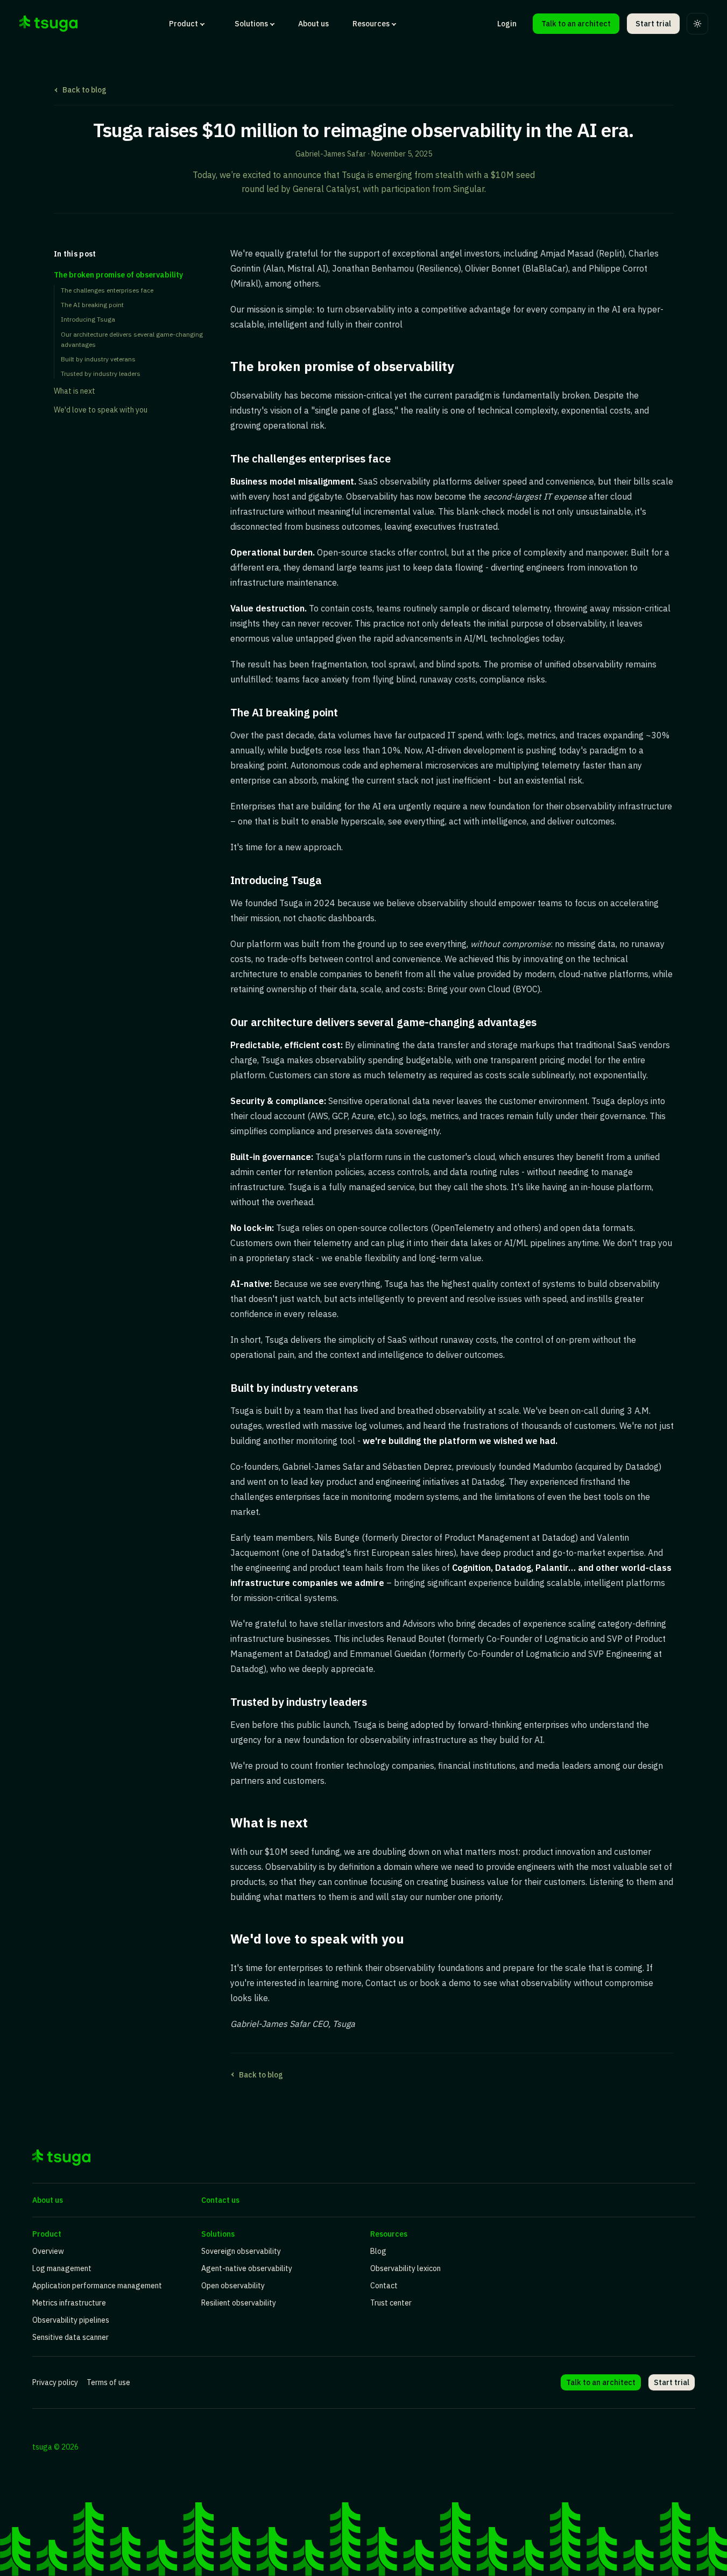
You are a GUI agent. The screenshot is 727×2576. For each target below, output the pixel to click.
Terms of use (108, 2382)
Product (183, 24)
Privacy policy (55, 2382)
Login (507, 24)
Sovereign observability (241, 2251)
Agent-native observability (247, 2268)
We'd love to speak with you (101, 410)
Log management (62, 2268)
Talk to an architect (576, 24)
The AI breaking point (92, 305)
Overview (48, 2251)
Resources (371, 24)
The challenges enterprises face (107, 290)
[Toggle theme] (697, 24)
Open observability (233, 2286)
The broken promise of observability (118, 275)
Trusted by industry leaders (101, 373)
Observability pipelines (71, 2320)
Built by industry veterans (98, 359)
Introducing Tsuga (88, 320)
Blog (378, 2251)
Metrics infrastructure (69, 2303)
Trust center (391, 2303)
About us (313, 24)
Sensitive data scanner (70, 2337)
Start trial (653, 24)
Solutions (251, 24)
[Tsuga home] (48, 24)
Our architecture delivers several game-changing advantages (132, 339)
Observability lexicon (405, 2268)
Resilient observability (239, 2303)
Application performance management (97, 2286)
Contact (384, 2286)
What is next (75, 392)
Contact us (220, 2200)
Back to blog (84, 90)
